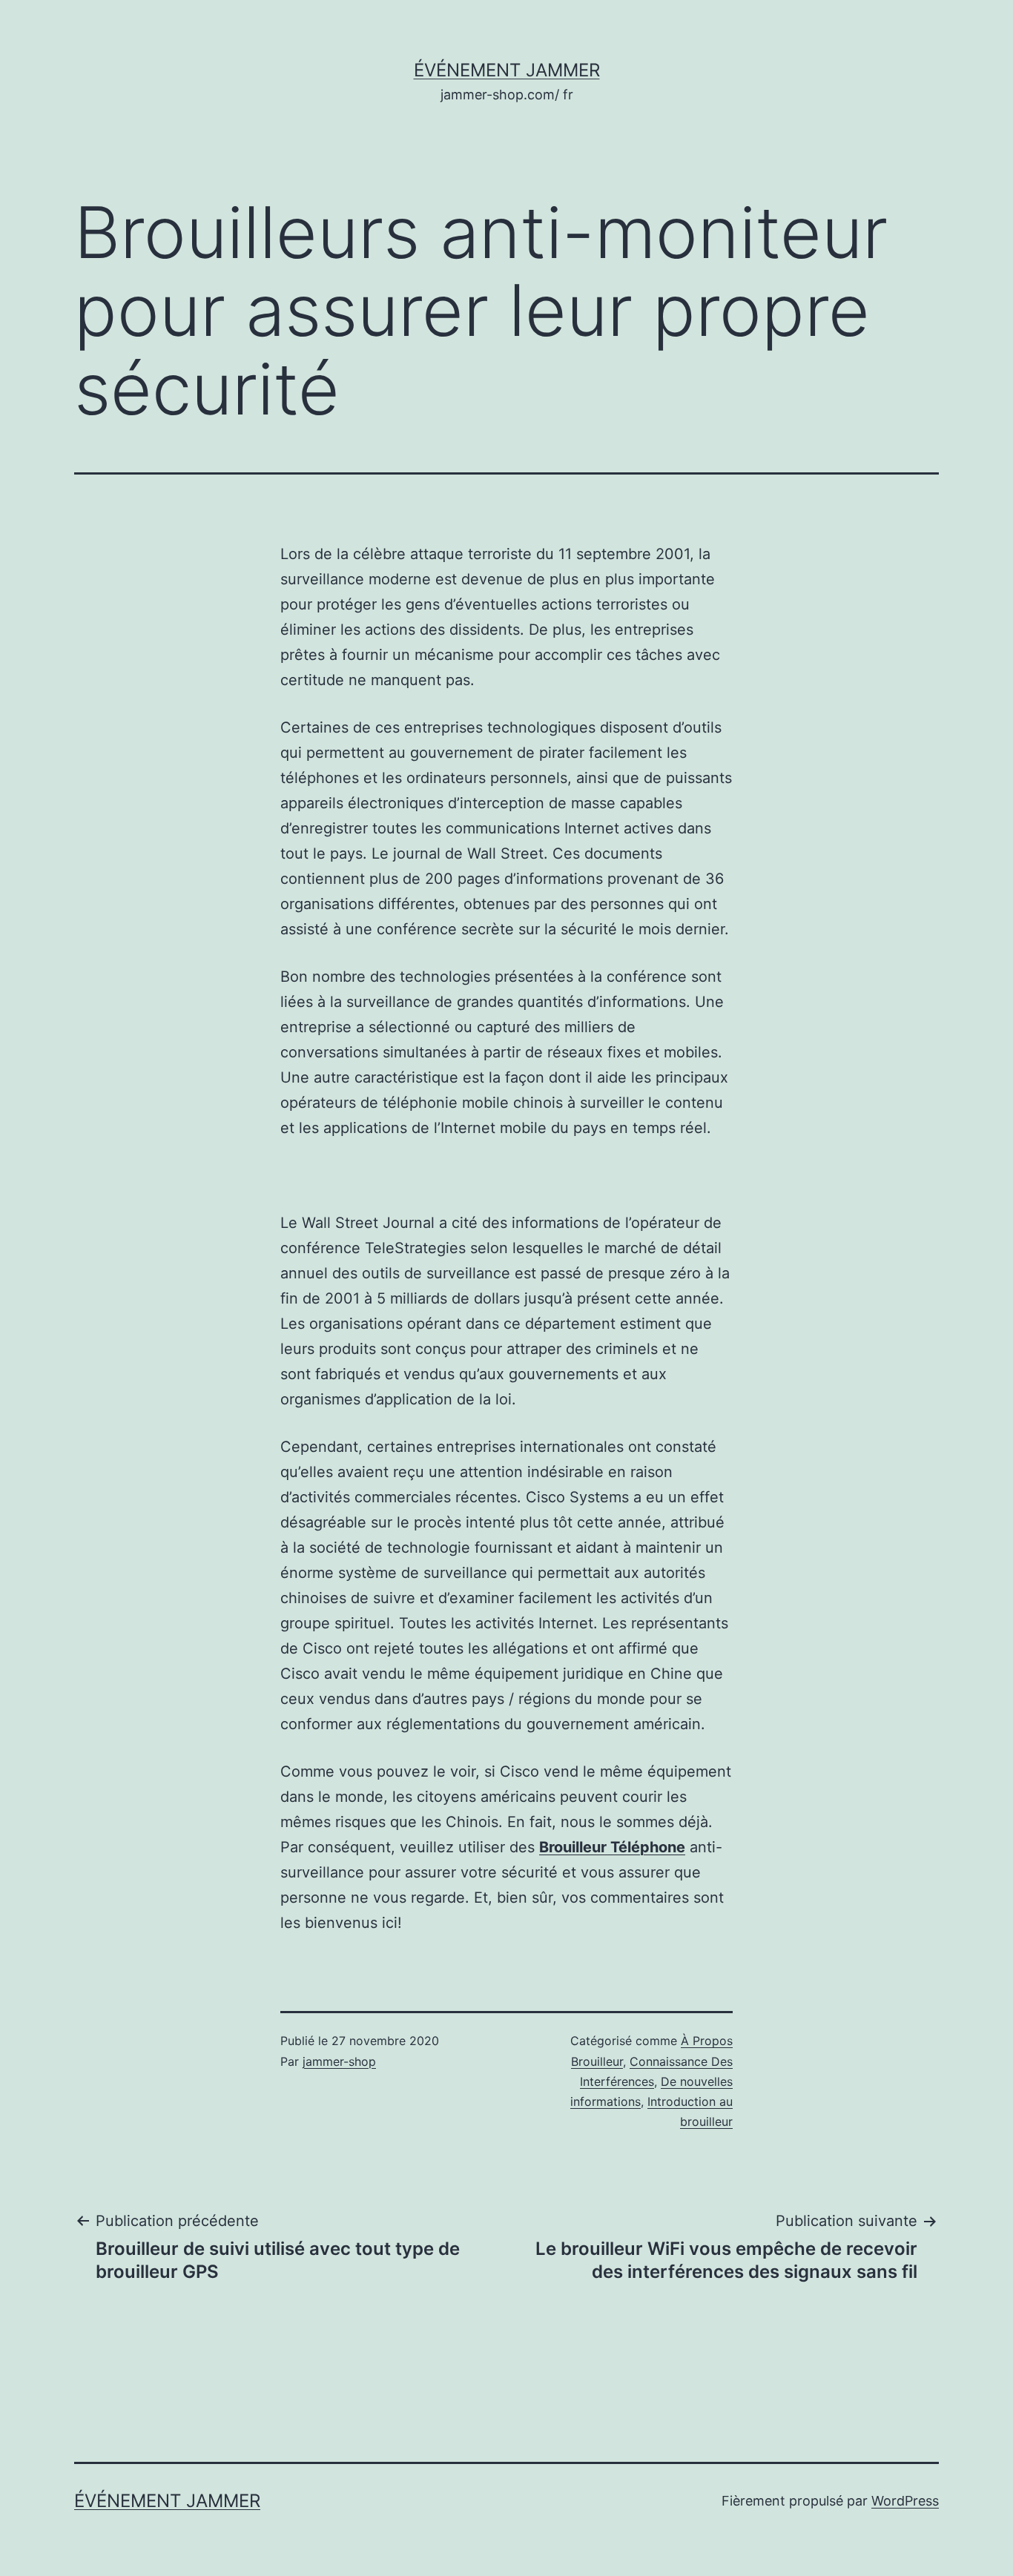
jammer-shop (339, 2061)
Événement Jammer (507, 70)
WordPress (905, 2501)
